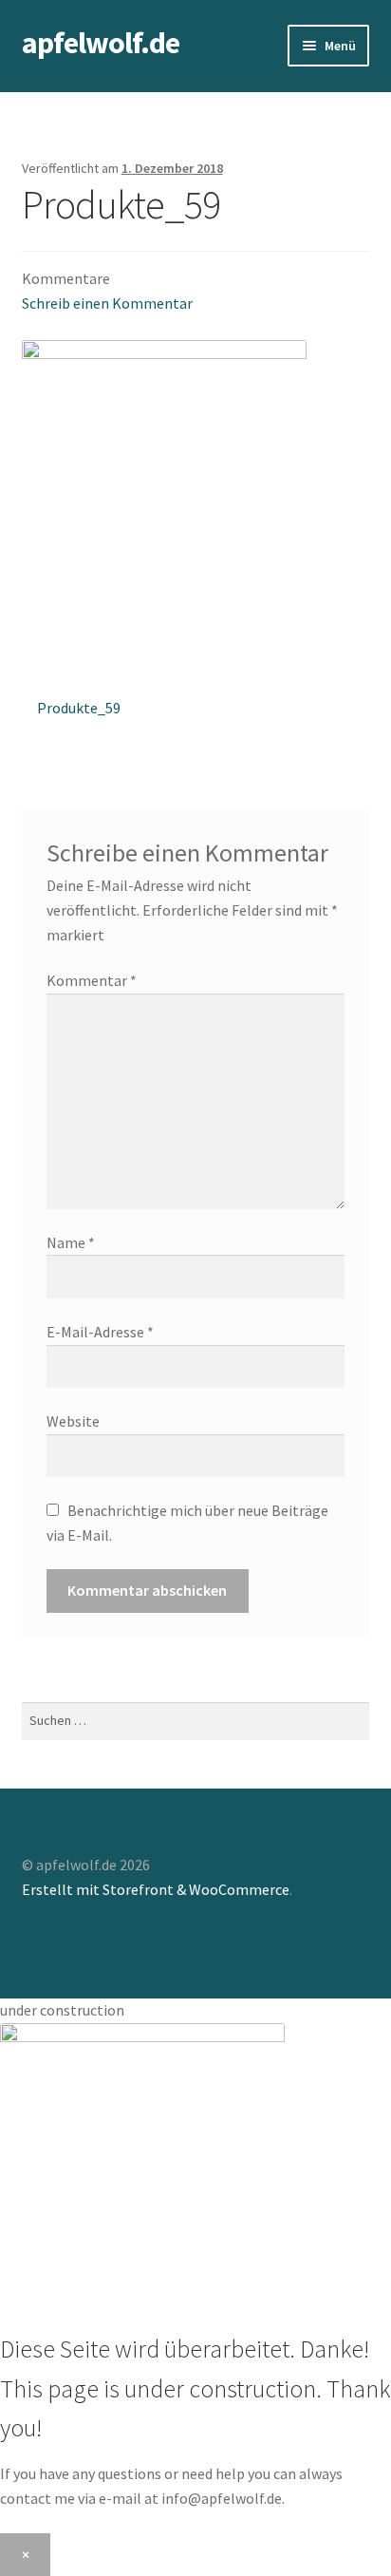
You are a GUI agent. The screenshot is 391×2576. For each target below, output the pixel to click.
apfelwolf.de (101, 43)
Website (73, 1421)
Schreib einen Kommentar (107, 303)
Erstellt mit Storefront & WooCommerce (156, 1889)
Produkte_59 (78, 714)
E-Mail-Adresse (100, 1332)
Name (71, 1242)
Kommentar (92, 980)
